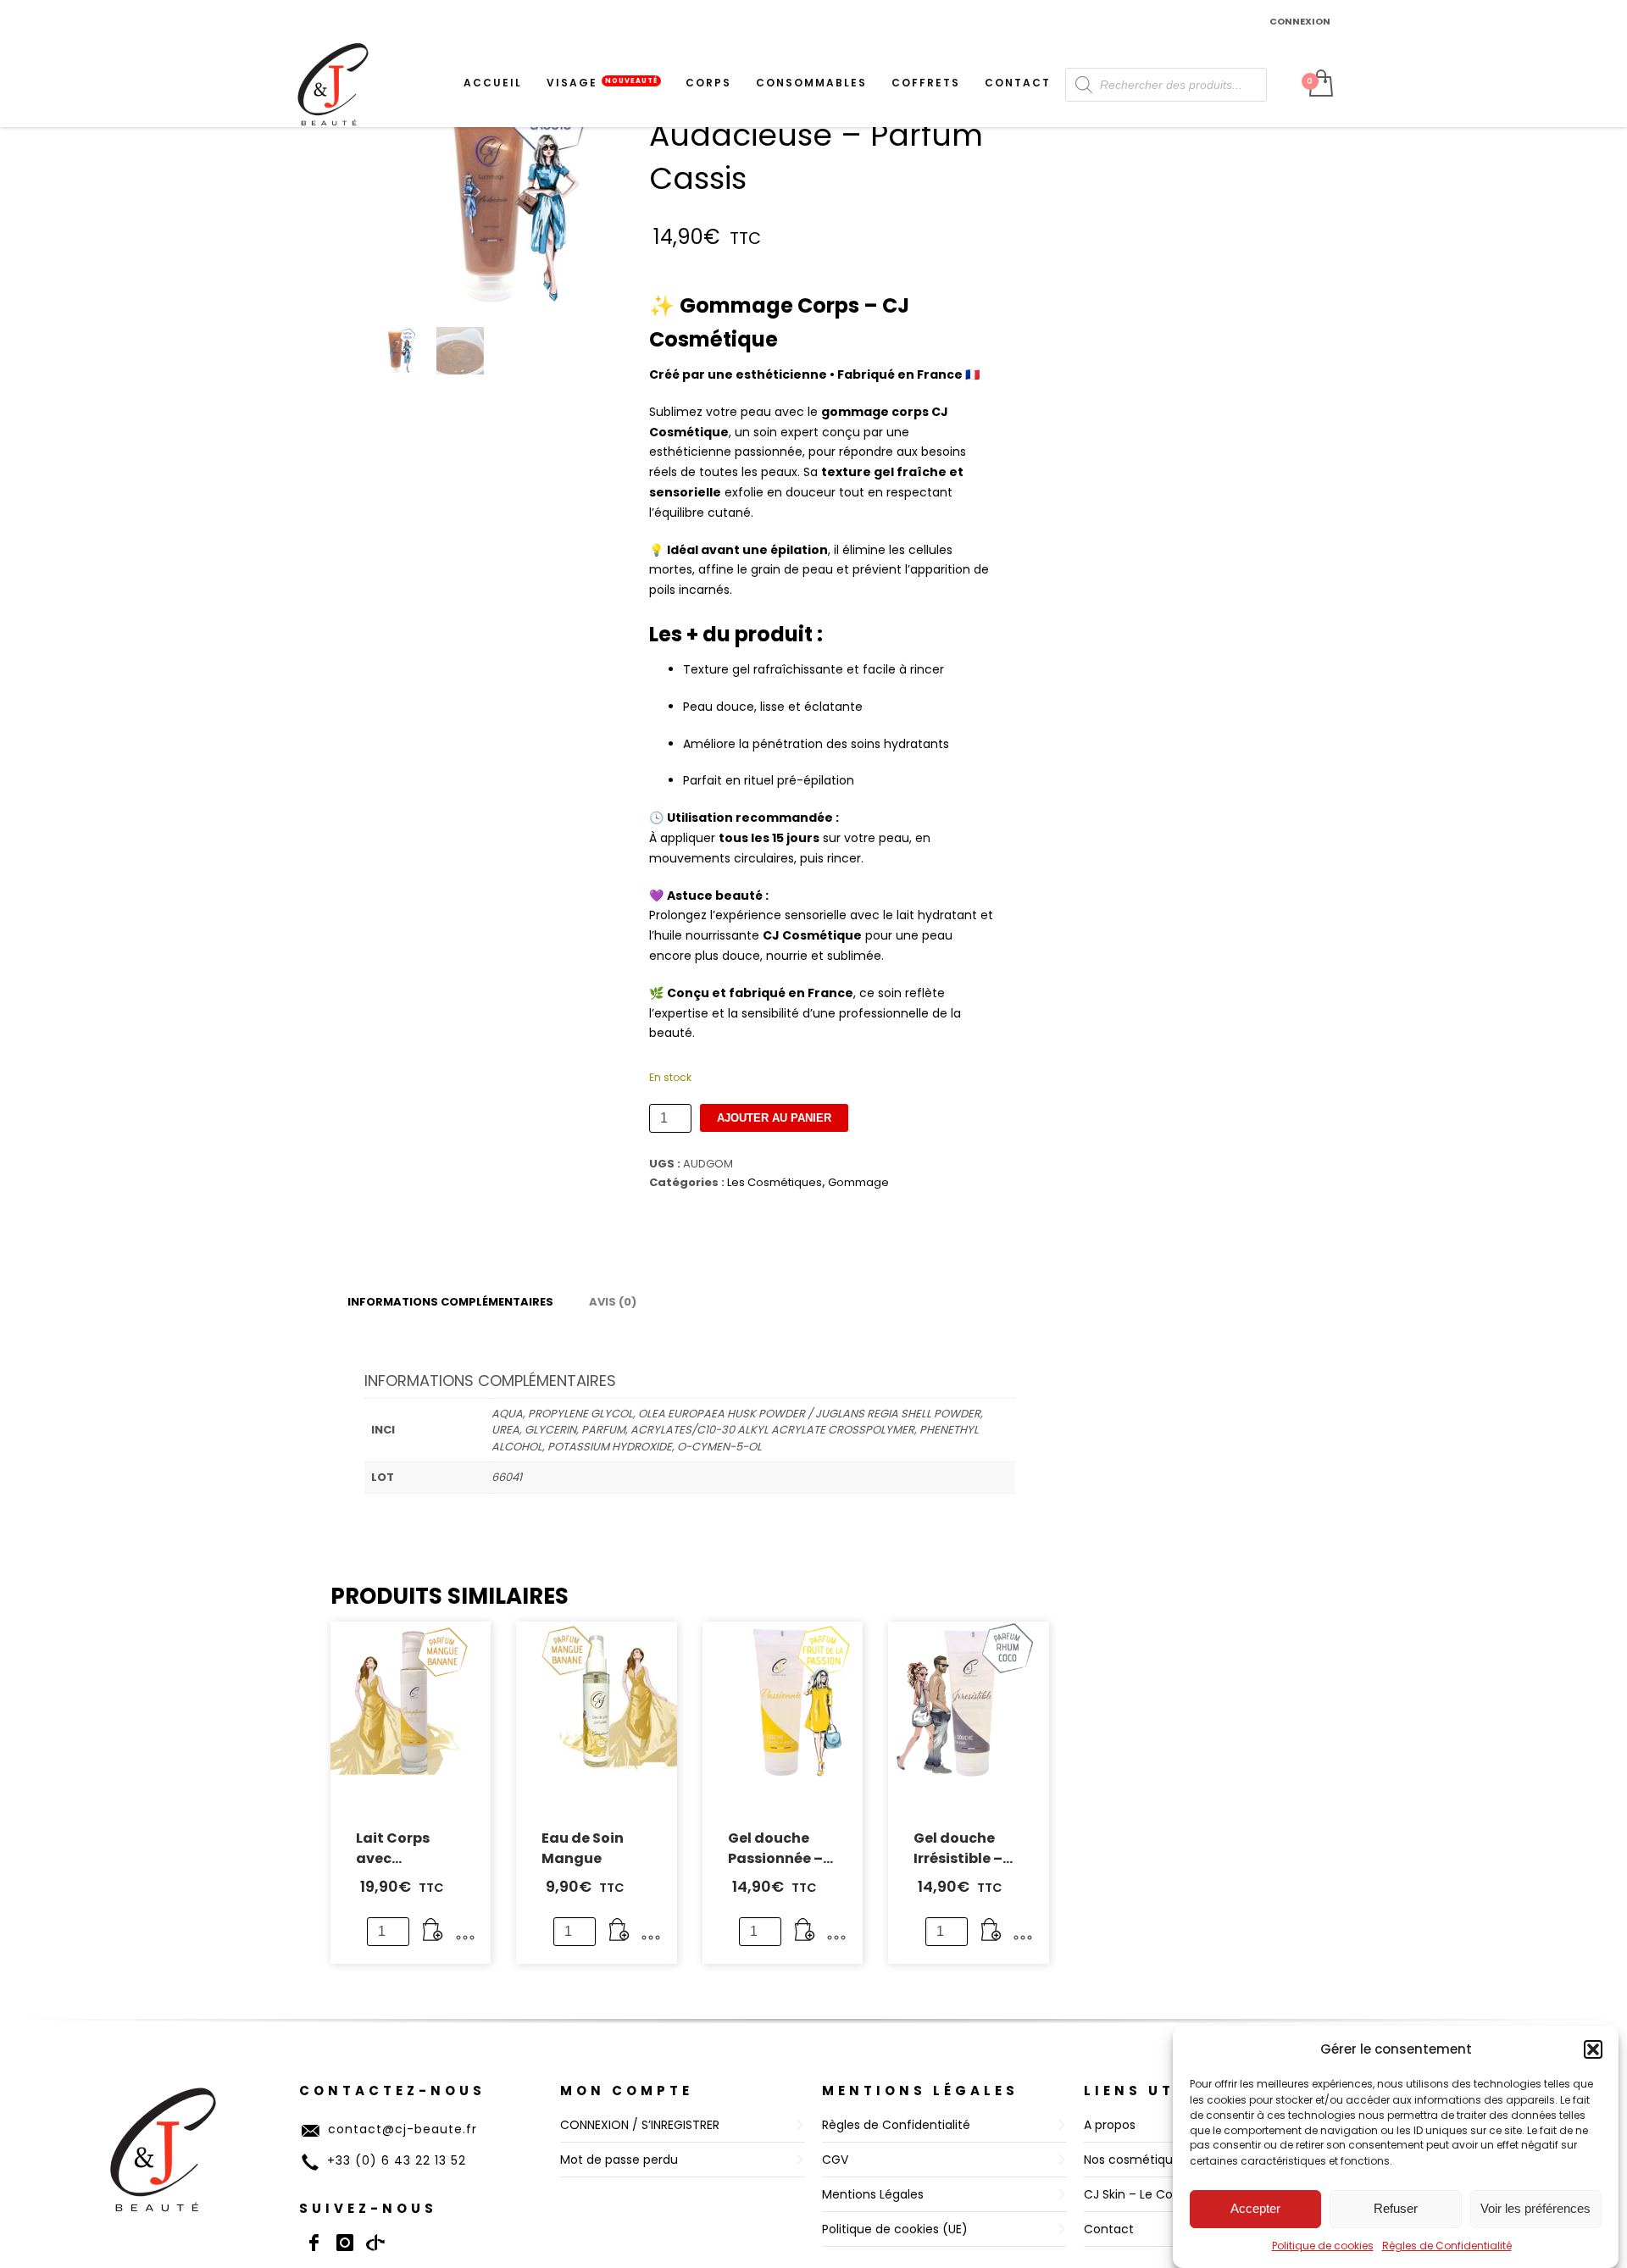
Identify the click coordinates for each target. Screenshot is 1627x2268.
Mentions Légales (920, 2091)
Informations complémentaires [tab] (450, 1302)
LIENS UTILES (1151, 2091)
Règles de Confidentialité (1447, 2246)
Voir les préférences (1535, 2208)
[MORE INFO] (465, 1938)
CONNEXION (1300, 21)
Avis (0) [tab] (613, 1302)
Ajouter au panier (774, 1118)
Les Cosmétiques (775, 1182)
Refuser (1396, 2208)
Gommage (858, 1182)
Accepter (1255, 2208)
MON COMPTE (627, 2091)
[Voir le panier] (1320, 85)
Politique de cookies (1323, 2246)
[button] (1593, 2049)
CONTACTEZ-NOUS (392, 2091)
